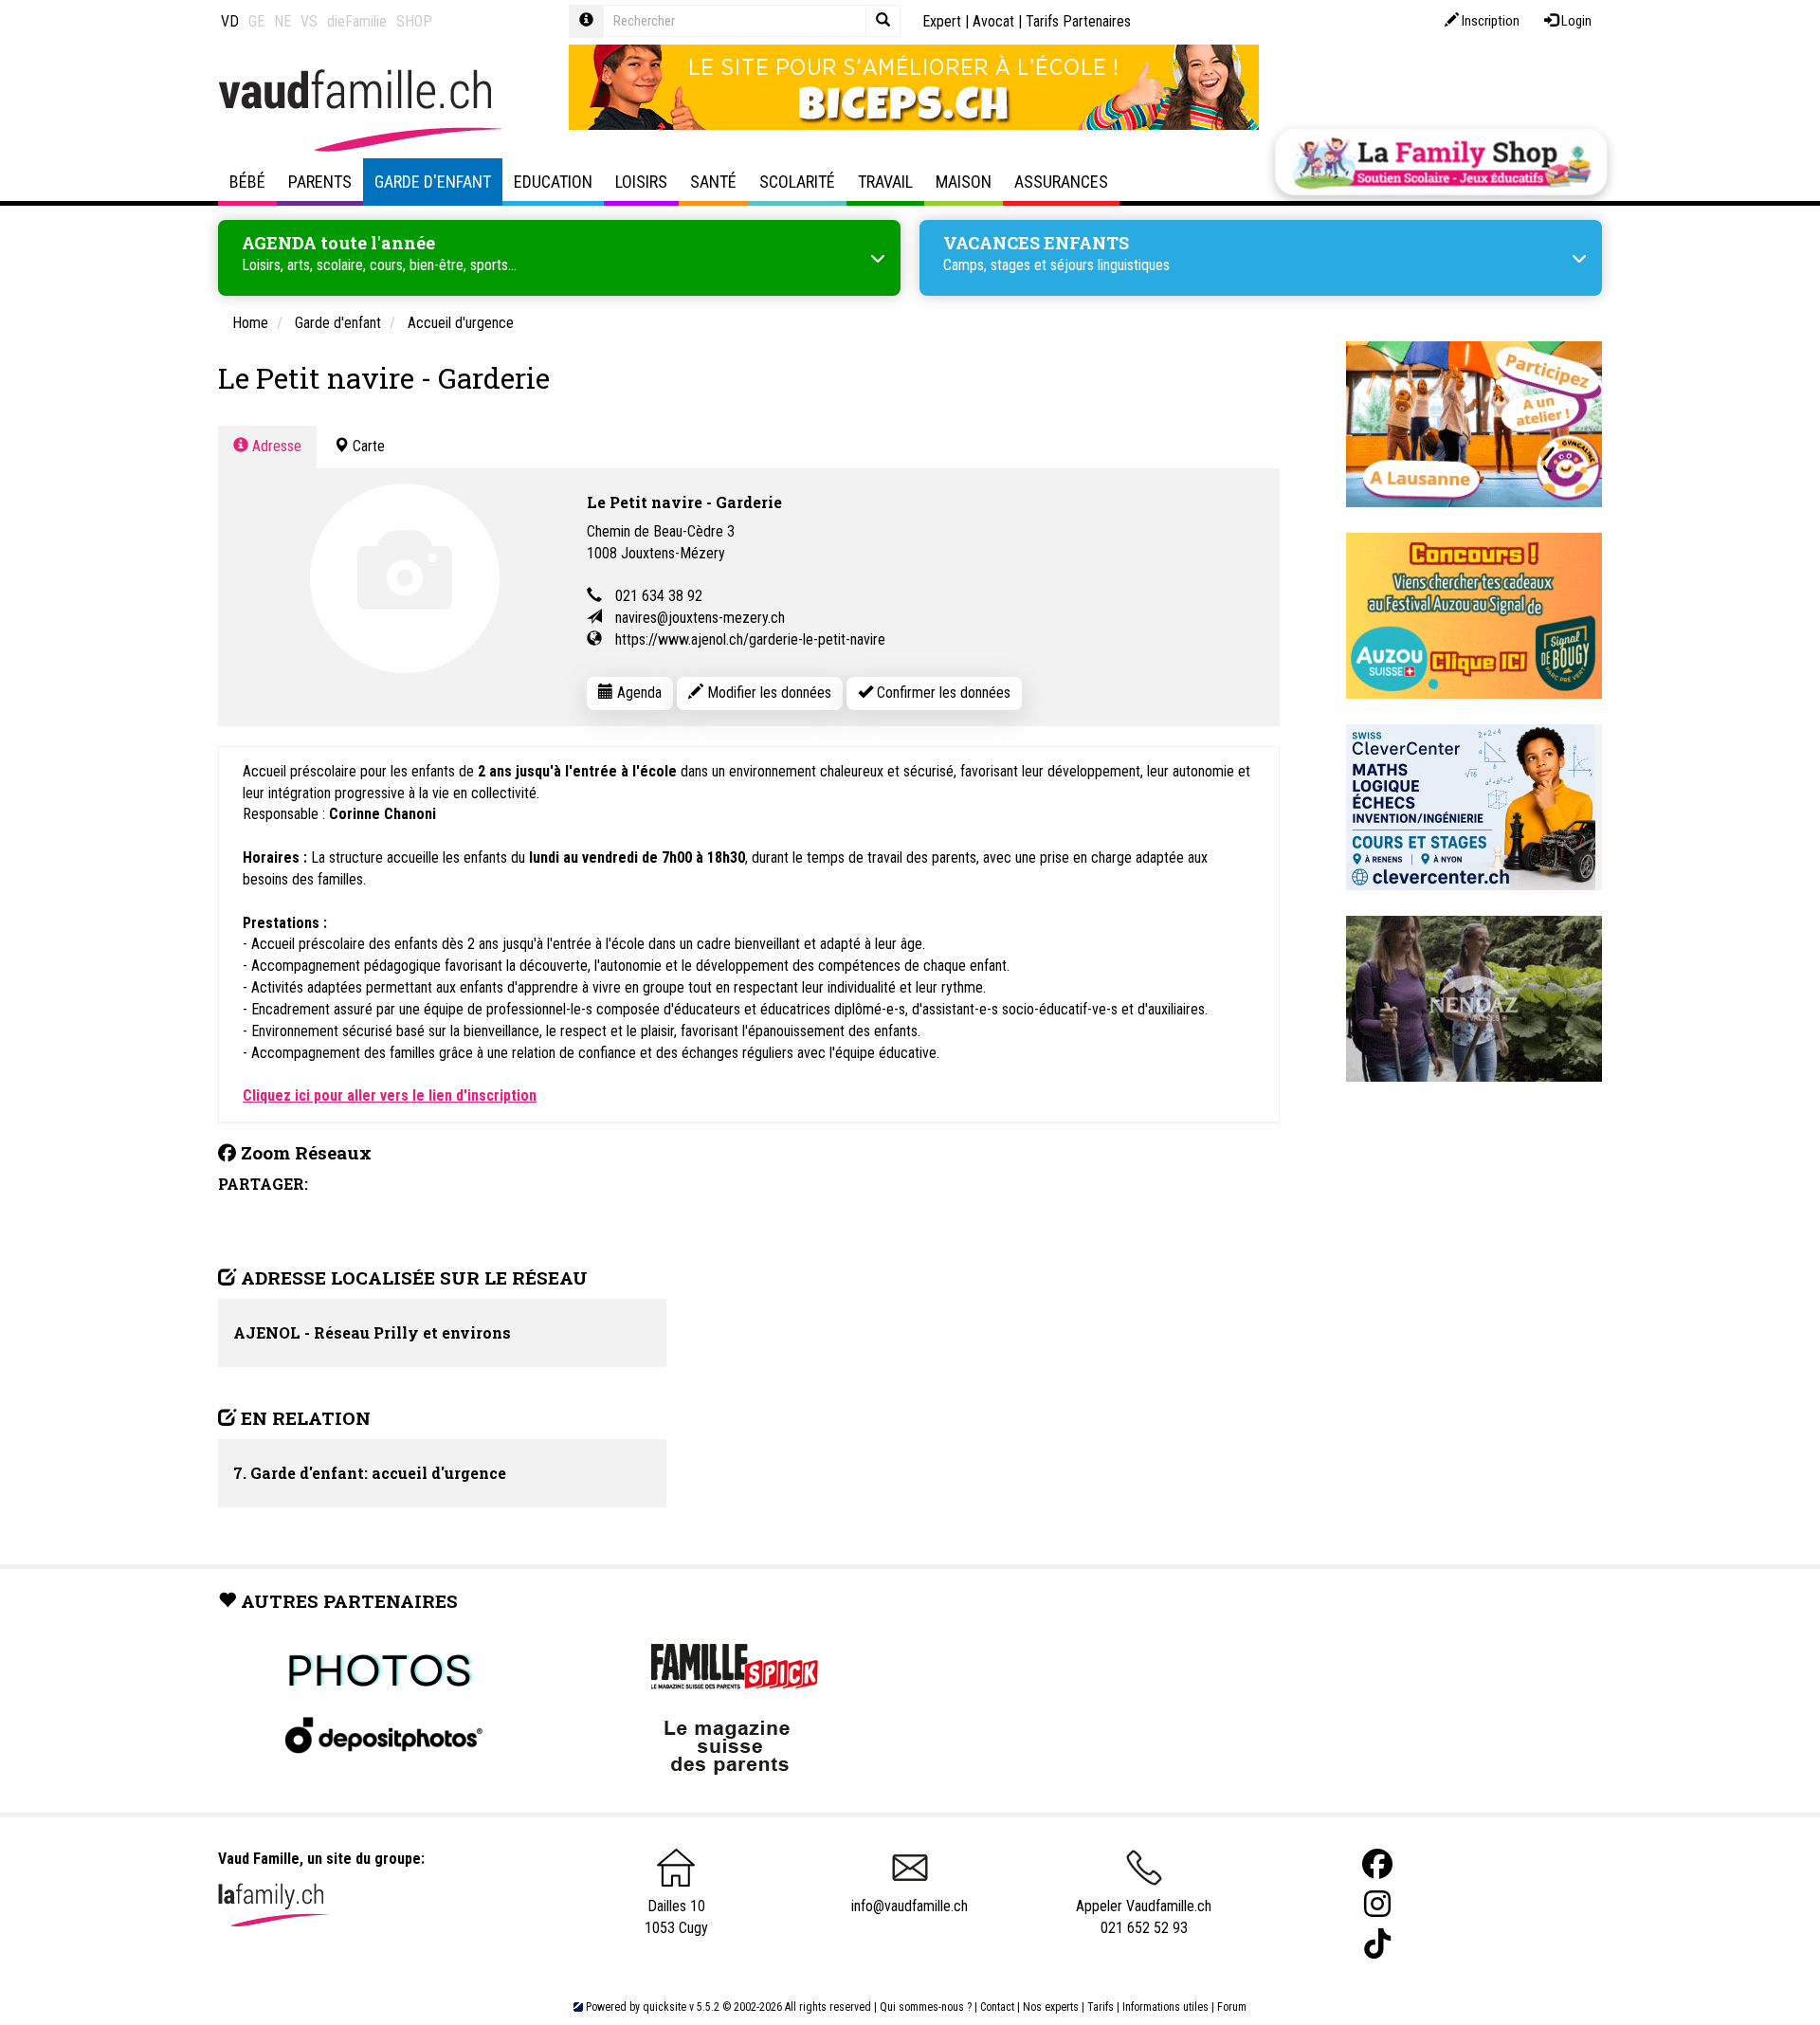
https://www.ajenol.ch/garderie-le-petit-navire (750, 639)
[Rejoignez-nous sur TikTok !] (1377, 1944)
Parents (320, 182)
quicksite (664, 2007)
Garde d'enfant (433, 182)
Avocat (993, 21)
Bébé (247, 182)
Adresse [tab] (275, 446)
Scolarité (797, 182)
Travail (885, 182)
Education (553, 182)
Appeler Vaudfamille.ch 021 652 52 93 (1144, 1917)
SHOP (414, 21)
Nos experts (1051, 2007)
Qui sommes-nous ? (926, 2007)
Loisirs (641, 182)
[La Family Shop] (1441, 162)
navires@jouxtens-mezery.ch (700, 618)
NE (282, 21)
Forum (1232, 2007)
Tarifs (1101, 2007)
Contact (997, 2007)
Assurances (1061, 182)
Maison (964, 182)
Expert (942, 21)
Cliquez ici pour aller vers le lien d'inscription (390, 1095)
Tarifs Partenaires (1078, 21)
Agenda (637, 693)
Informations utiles (1165, 2007)
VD (230, 21)
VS (309, 21)
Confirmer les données (942, 693)
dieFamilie (357, 21)
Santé (713, 182)
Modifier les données (767, 693)
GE (256, 21)
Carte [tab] (367, 446)
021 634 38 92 (659, 596)
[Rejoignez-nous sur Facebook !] (1377, 1864)
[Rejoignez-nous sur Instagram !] (1377, 1904)
